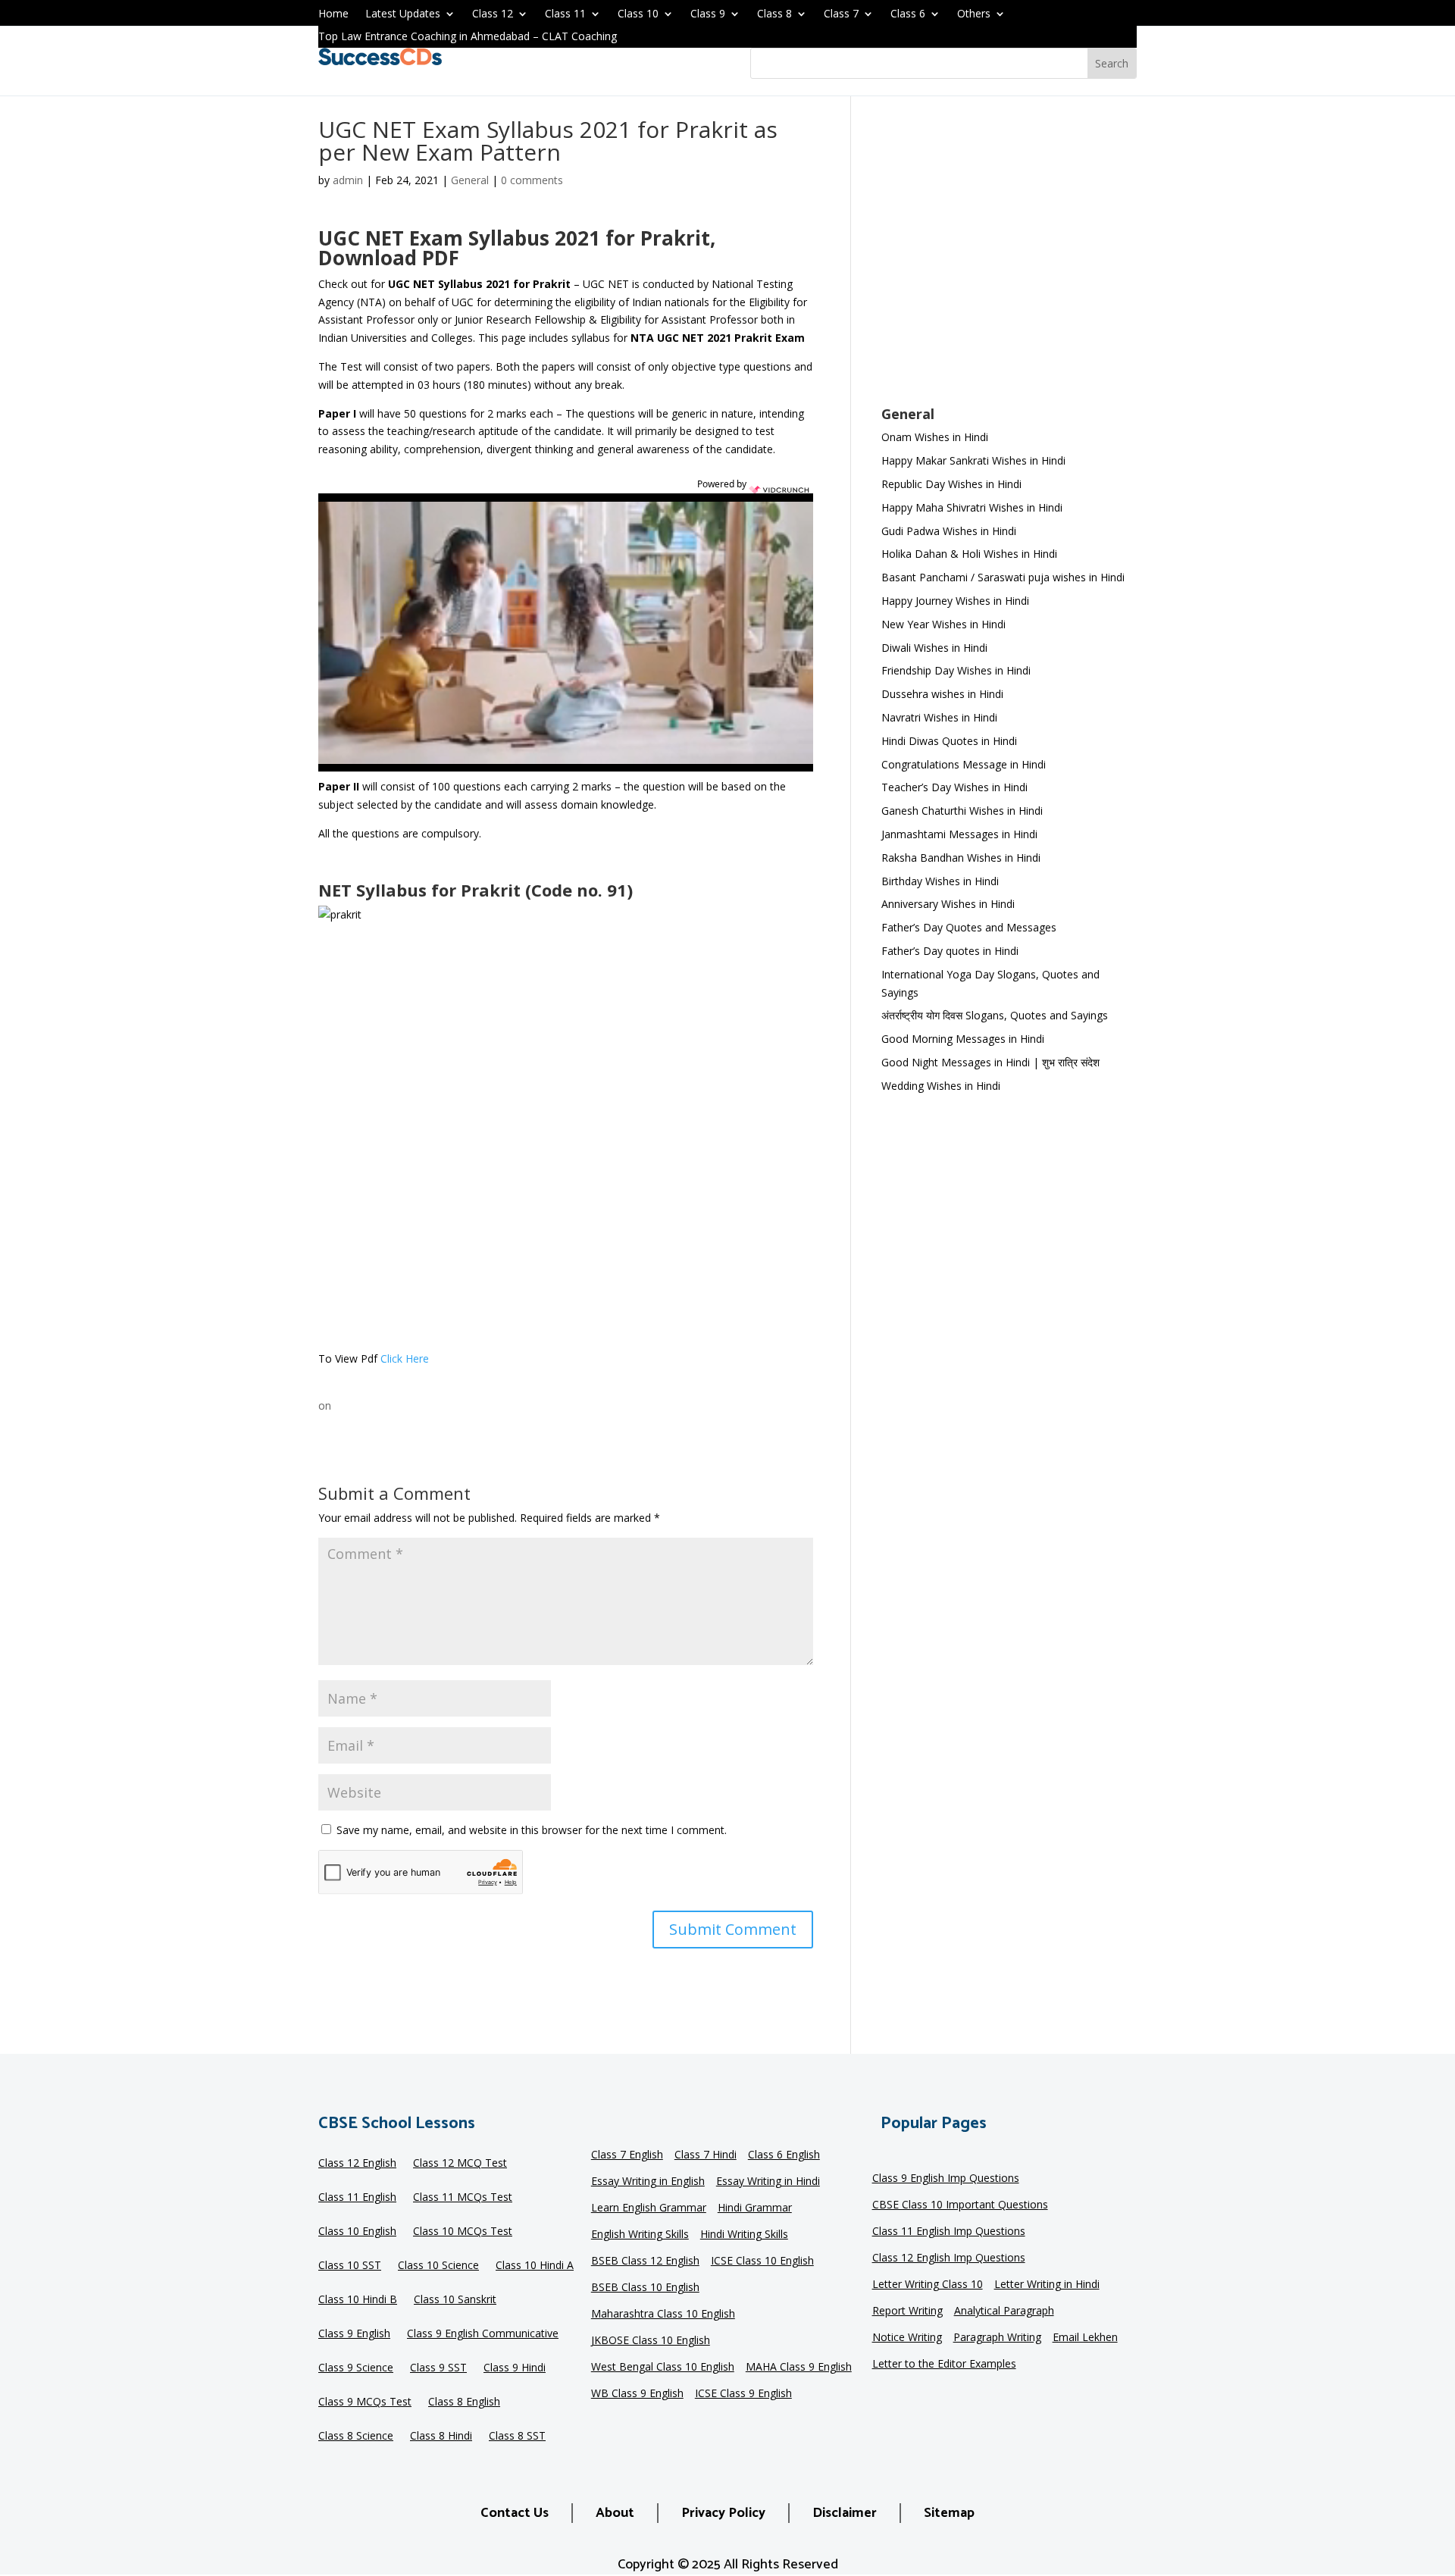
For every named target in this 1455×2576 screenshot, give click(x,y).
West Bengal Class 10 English (663, 2368)
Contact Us (515, 2513)
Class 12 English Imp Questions (949, 2258)
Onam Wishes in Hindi (935, 437)
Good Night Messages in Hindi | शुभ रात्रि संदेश (990, 1062)
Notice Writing (907, 2338)
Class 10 (638, 14)
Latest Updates (403, 14)
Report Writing (907, 2312)
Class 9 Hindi (515, 2368)
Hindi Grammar (755, 2208)
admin (348, 180)
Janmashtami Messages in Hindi (959, 834)
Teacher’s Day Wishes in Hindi (954, 787)
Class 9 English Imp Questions (946, 2179)
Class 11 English (357, 2198)
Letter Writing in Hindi (1047, 2285)
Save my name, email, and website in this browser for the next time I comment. (532, 1830)
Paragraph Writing (997, 2338)
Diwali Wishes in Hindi (934, 648)
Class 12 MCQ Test (460, 2164)
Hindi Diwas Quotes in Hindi (951, 741)
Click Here (405, 1358)
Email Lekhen (1085, 2338)
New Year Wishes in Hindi (943, 624)
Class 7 (841, 14)
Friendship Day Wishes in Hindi (956, 670)
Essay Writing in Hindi (768, 2182)
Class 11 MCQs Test (463, 2198)
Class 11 (565, 14)
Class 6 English (784, 2155)
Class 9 (708, 14)
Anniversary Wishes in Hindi (948, 904)
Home (333, 14)
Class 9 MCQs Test (365, 2402)
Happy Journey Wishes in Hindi (955, 601)
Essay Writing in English (648, 2182)
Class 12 (493, 14)
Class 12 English (357, 2164)
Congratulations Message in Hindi (964, 764)
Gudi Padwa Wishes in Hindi (949, 531)
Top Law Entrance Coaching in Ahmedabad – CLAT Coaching (468, 37)
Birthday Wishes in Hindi (940, 881)
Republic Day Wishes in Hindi (951, 484)
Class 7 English (627, 2155)
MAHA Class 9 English (799, 2368)
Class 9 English (354, 2334)
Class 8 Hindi (441, 2437)
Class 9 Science (356, 2368)
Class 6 (908, 14)
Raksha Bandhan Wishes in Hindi (961, 858)
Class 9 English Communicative (483, 2334)
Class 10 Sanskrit (455, 2300)
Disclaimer (845, 2513)
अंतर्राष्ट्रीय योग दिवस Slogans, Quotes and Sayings (995, 1015)
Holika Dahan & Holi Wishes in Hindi (969, 554)
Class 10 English (357, 2232)
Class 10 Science (438, 2266)
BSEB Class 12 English (645, 2261)
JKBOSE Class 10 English (651, 2341)
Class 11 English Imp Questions (949, 2232)
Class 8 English (464, 2402)
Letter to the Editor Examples (944, 2365)
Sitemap (949, 2513)
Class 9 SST (438, 2368)
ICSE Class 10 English (762, 2261)
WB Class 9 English (637, 2394)
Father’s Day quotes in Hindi (950, 951)
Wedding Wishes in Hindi (941, 1086)
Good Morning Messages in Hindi (963, 1039)
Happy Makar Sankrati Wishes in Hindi (973, 460)
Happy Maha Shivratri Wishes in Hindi (972, 507)
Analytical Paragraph (1004, 2312)
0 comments (532, 180)
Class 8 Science (356, 2437)
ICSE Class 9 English (743, 2394)
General (470, 180)
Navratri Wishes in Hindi (939, 717)
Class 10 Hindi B (358, 2300)
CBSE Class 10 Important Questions (960, 2205)
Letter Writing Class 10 (928, 2285)
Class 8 (774, 14)
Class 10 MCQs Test (463, 2232)
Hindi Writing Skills (744, 2235)
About (615, 2513)
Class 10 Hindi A (535, 2266)
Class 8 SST (517, 2437)
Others (974, 14)
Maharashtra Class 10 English (663, 2315)
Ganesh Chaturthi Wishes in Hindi (962, 811)
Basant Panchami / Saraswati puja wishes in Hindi (1003, 577)
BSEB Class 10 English (645, 2288)
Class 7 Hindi (706, 2155)
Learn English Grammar (649, 2208)
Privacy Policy (723, 2513)
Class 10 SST (350, 2266)
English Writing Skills (640, 2235)
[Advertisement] (1009, 261)
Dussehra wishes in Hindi (942, 694)
